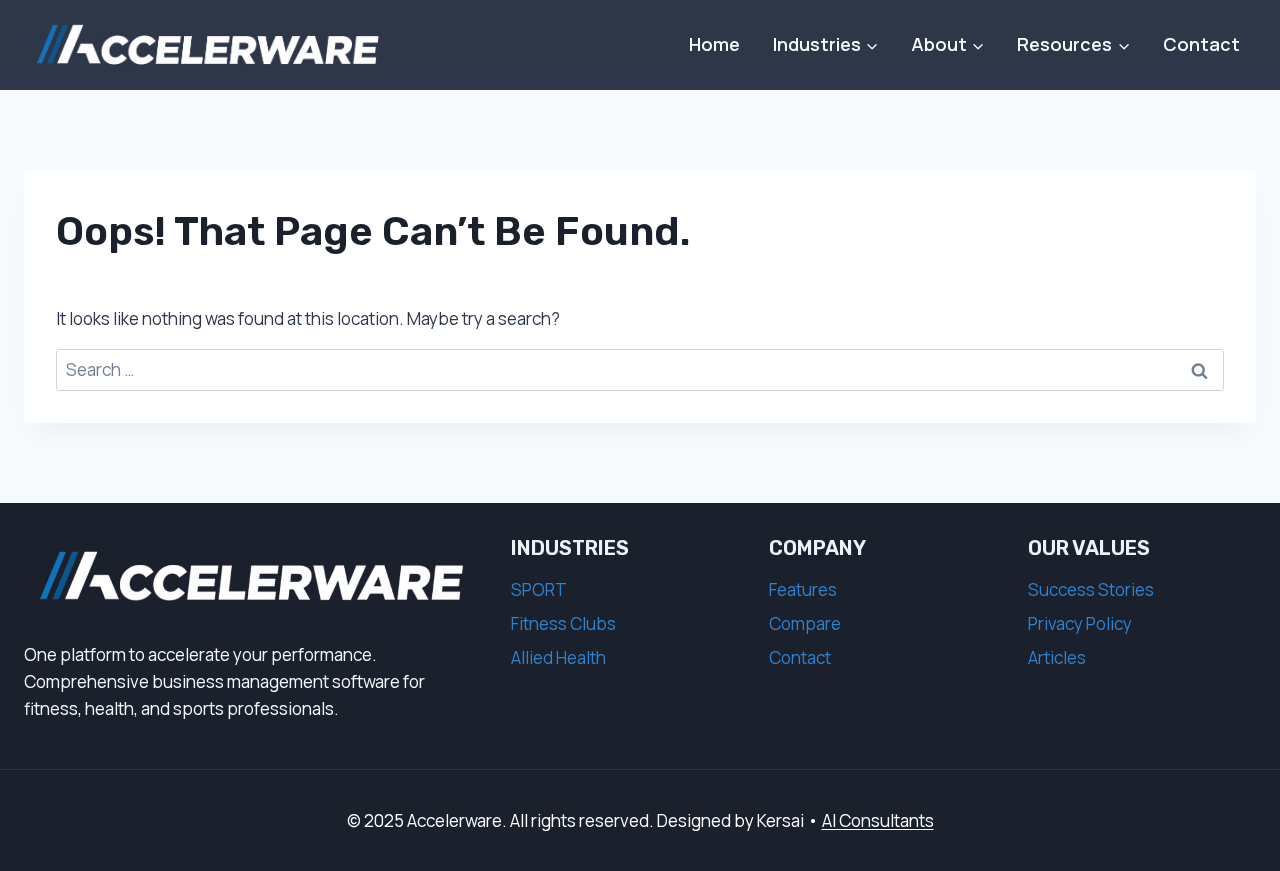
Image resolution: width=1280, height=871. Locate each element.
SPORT (539, 589)
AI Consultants (878, 820)
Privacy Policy (1080, 623)
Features (803, 589)
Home (714, 44)
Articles (1057, 657)
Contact (1201, 44)
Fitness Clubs (563, 623)
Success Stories (1091, 589)
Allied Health (558, 657)
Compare (805, 623)
